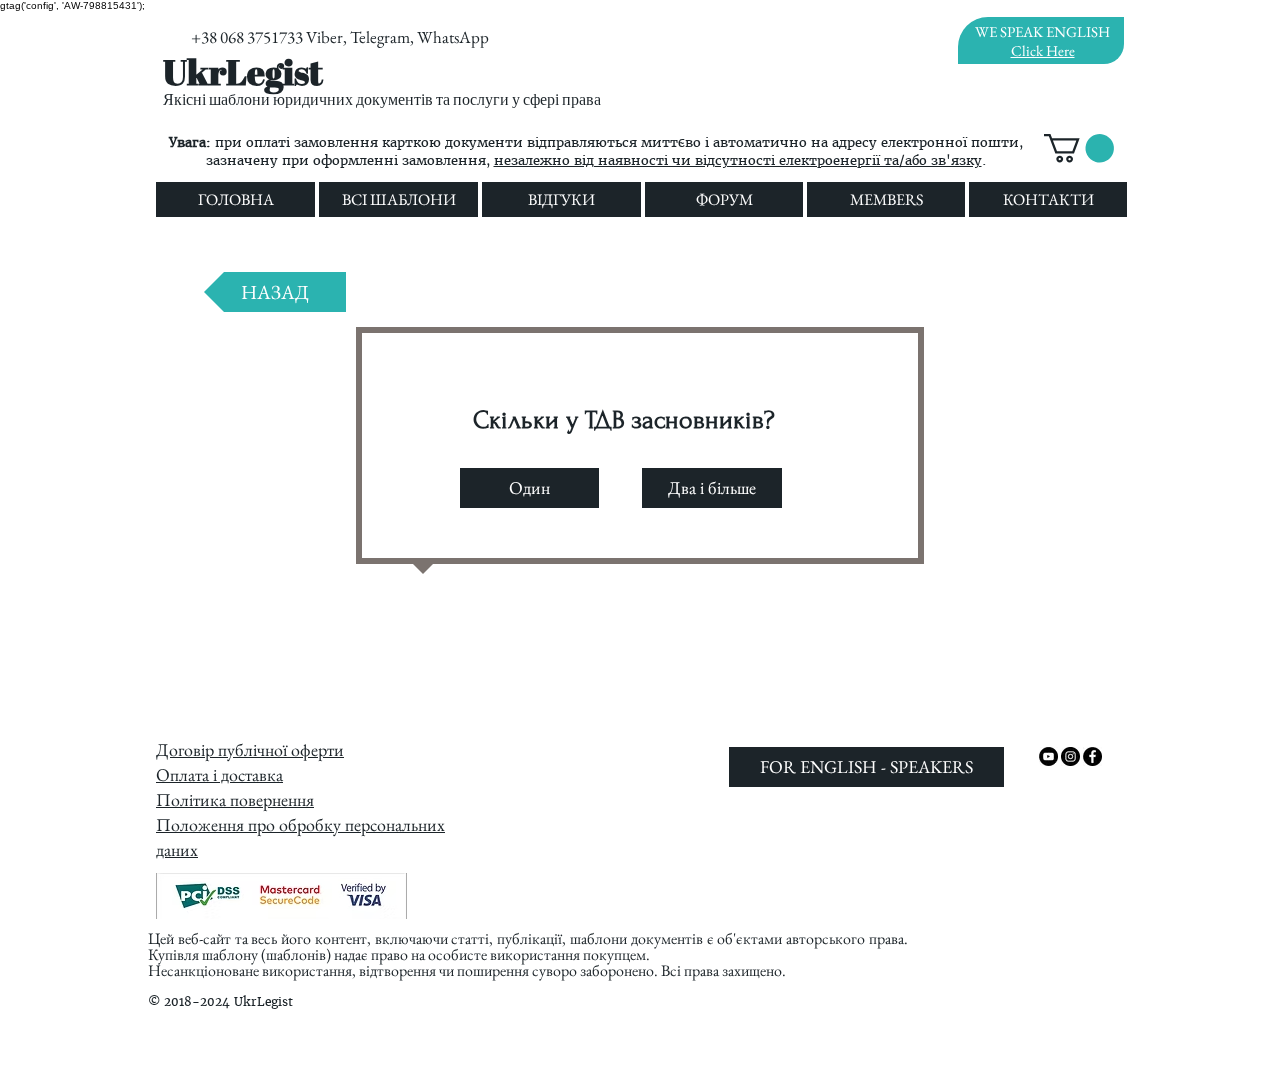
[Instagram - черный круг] (1070, 756)
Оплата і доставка (219, 774)
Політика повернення (235, 799)
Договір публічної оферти (250, 749)
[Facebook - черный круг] (1092, 756)
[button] (1079, 148)
